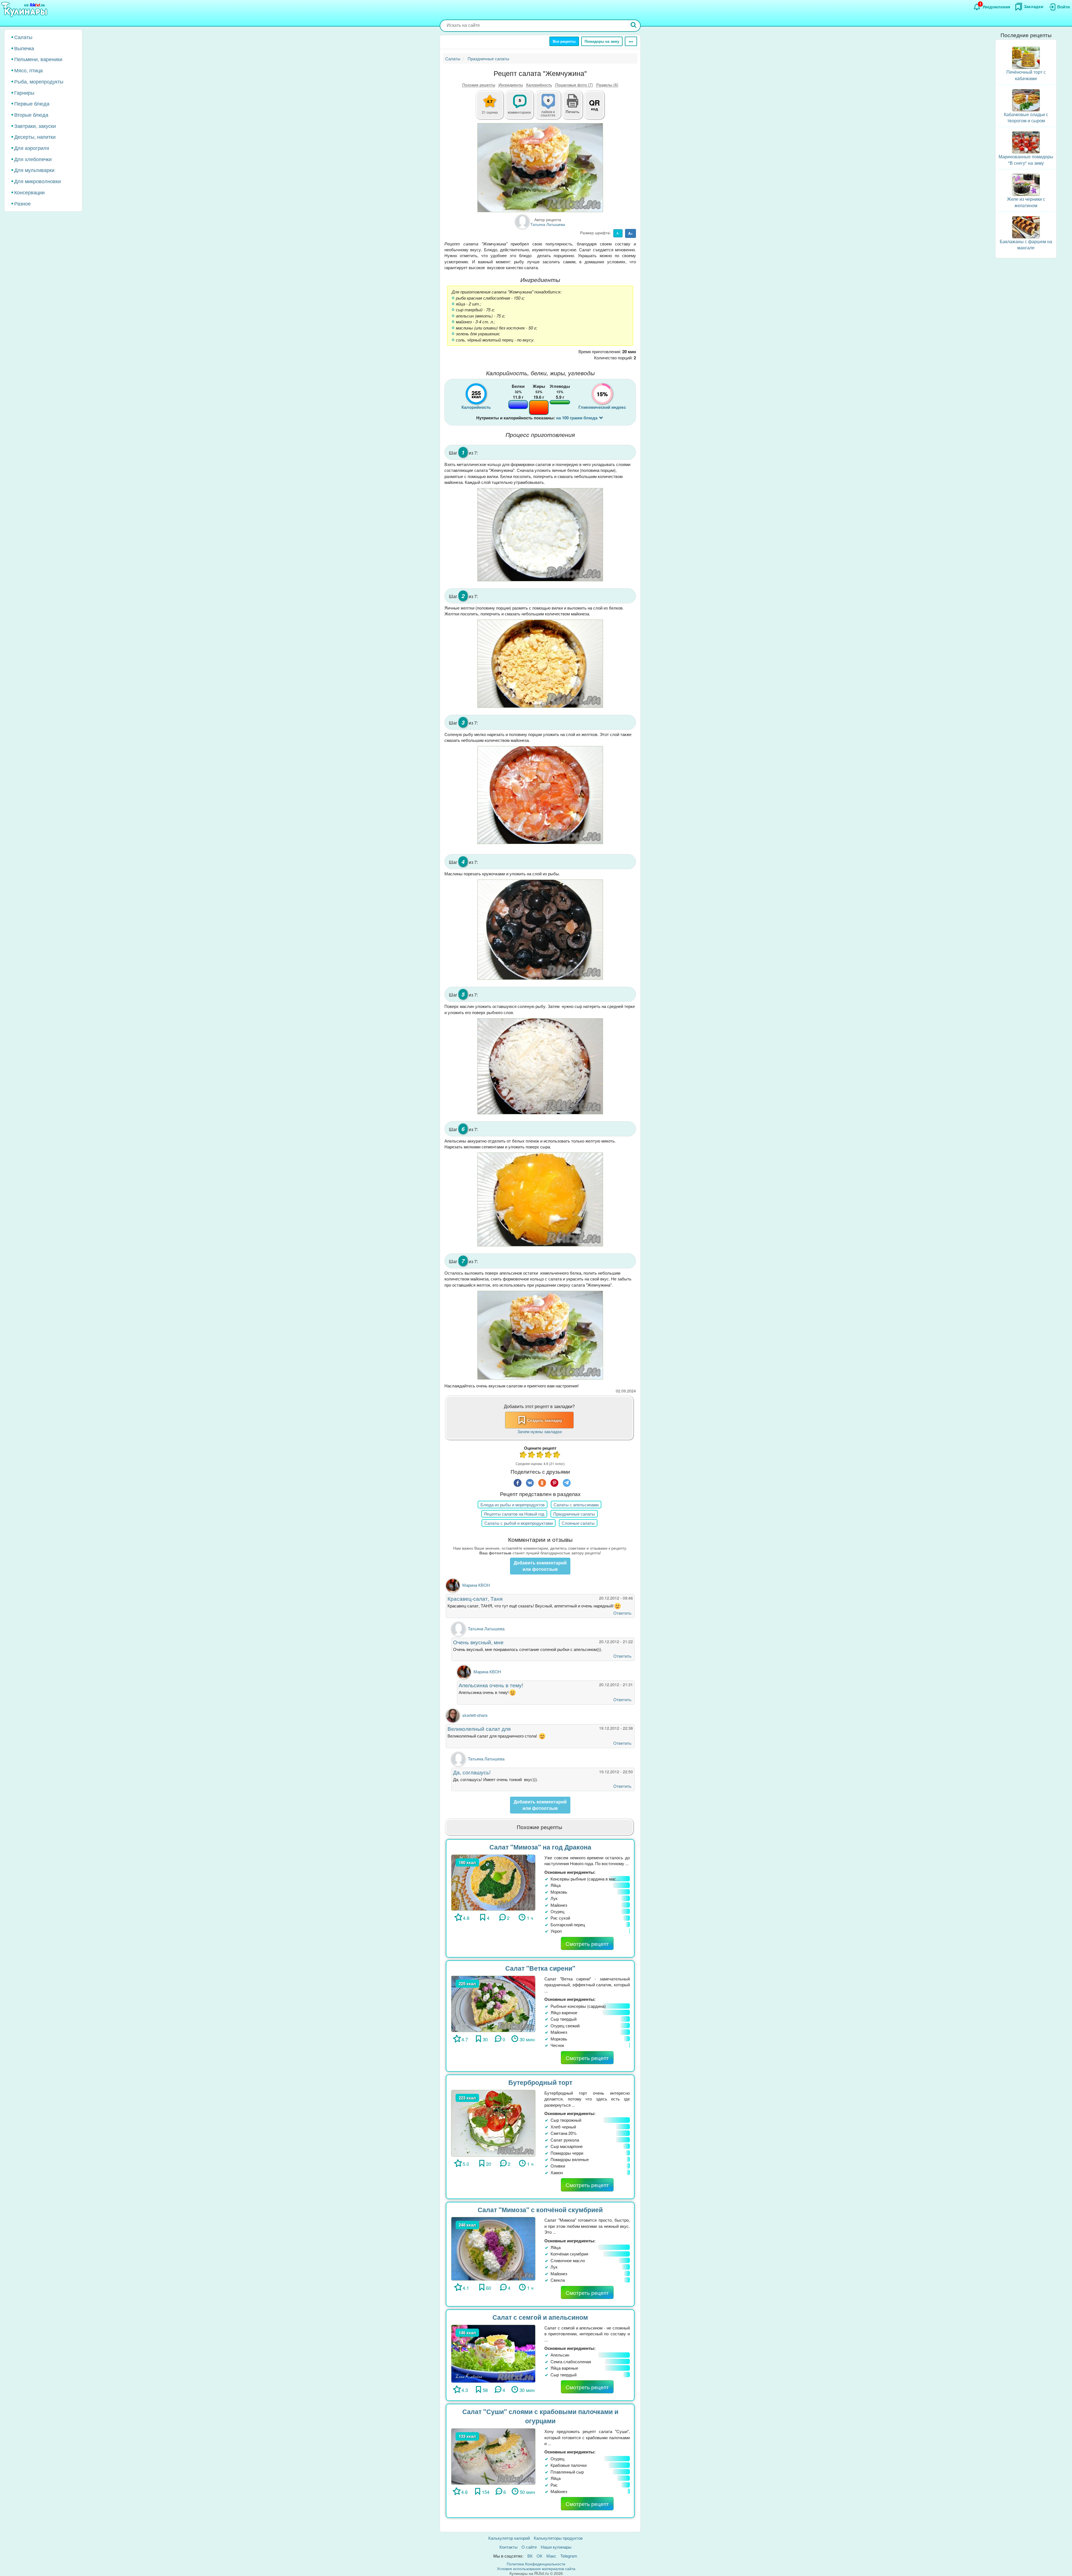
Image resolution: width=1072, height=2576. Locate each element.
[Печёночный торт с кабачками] (1026, 57)
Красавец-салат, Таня (475, 1598)
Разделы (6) (607, 85)
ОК (539, 2556)
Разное (22, 203)
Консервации (29, 192)
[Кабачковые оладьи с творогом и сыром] (1026, 100)
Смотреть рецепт (587, 1943)
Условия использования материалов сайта (536, 2568)
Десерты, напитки (35, 137)
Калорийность (539, 85)
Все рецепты (564, 41)
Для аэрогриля (32, 148)
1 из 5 (523, 1455)
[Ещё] (631, 41)
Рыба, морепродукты (39, 81)
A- (618, 233)
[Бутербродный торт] (493, 2122)
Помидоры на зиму (602, 41)
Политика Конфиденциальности (536, 2564)
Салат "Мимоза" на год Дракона (540, 1847)
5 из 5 (557, 1455)
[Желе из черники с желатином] (1026, 184)
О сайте (529, 2547)
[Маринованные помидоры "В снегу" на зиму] (1026, 142)
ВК (530, 2556)
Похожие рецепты (479, 85)
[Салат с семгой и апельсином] (493, 2353)
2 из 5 (532, 1455)
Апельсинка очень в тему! (491, 1685)
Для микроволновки (38, 181)
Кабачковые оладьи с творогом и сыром (1026, 118)
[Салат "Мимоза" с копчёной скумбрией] (493, 2248)
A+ (630, 233)
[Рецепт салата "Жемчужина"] (540, 168)
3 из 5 (540, 1455)
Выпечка (24, 48)
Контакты (509, 2547)
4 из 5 (549, 1455)
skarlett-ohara (475, 1715)
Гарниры (24, 92)
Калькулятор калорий (509, 2538)
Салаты (23, 37)
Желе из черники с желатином (1026, 202)
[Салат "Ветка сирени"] (493, 2003)
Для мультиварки (34, 170)
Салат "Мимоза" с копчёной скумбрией (540, 2210)
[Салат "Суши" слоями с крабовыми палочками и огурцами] (493, 2456)
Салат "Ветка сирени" (540, 1968)
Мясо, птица (28, 70)
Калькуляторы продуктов (558, 2538)
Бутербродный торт (540, 2082)
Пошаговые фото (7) (574, 85)
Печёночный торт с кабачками (1026, 75)
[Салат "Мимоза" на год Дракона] (493, 1882)
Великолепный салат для (479, 1728)
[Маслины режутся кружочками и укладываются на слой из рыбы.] (540, 930)
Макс (551, 2556)
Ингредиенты (511, 85)
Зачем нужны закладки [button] (539, 1431)
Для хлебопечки (33, 159)
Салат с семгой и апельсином (540, 2317)
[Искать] (634, 26)
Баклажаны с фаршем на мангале (1026, 245)
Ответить (622, 1613)
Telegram (569, 2556)
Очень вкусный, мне (478, 1642)
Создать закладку (545, 1420)
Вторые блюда (31, 114)
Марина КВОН (476, 1585)
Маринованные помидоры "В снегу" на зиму (1026, 160)
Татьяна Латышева (486, 1628)
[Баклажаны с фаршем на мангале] (1026, 227)
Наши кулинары (556, 2547)
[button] (573, 111)
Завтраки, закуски (35, 126)
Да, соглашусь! (472, 1772)
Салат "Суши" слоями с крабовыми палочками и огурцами (540, 2416)
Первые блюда (32, 103)
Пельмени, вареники (38, 59)
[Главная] (25, 10)
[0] (551, 108)
